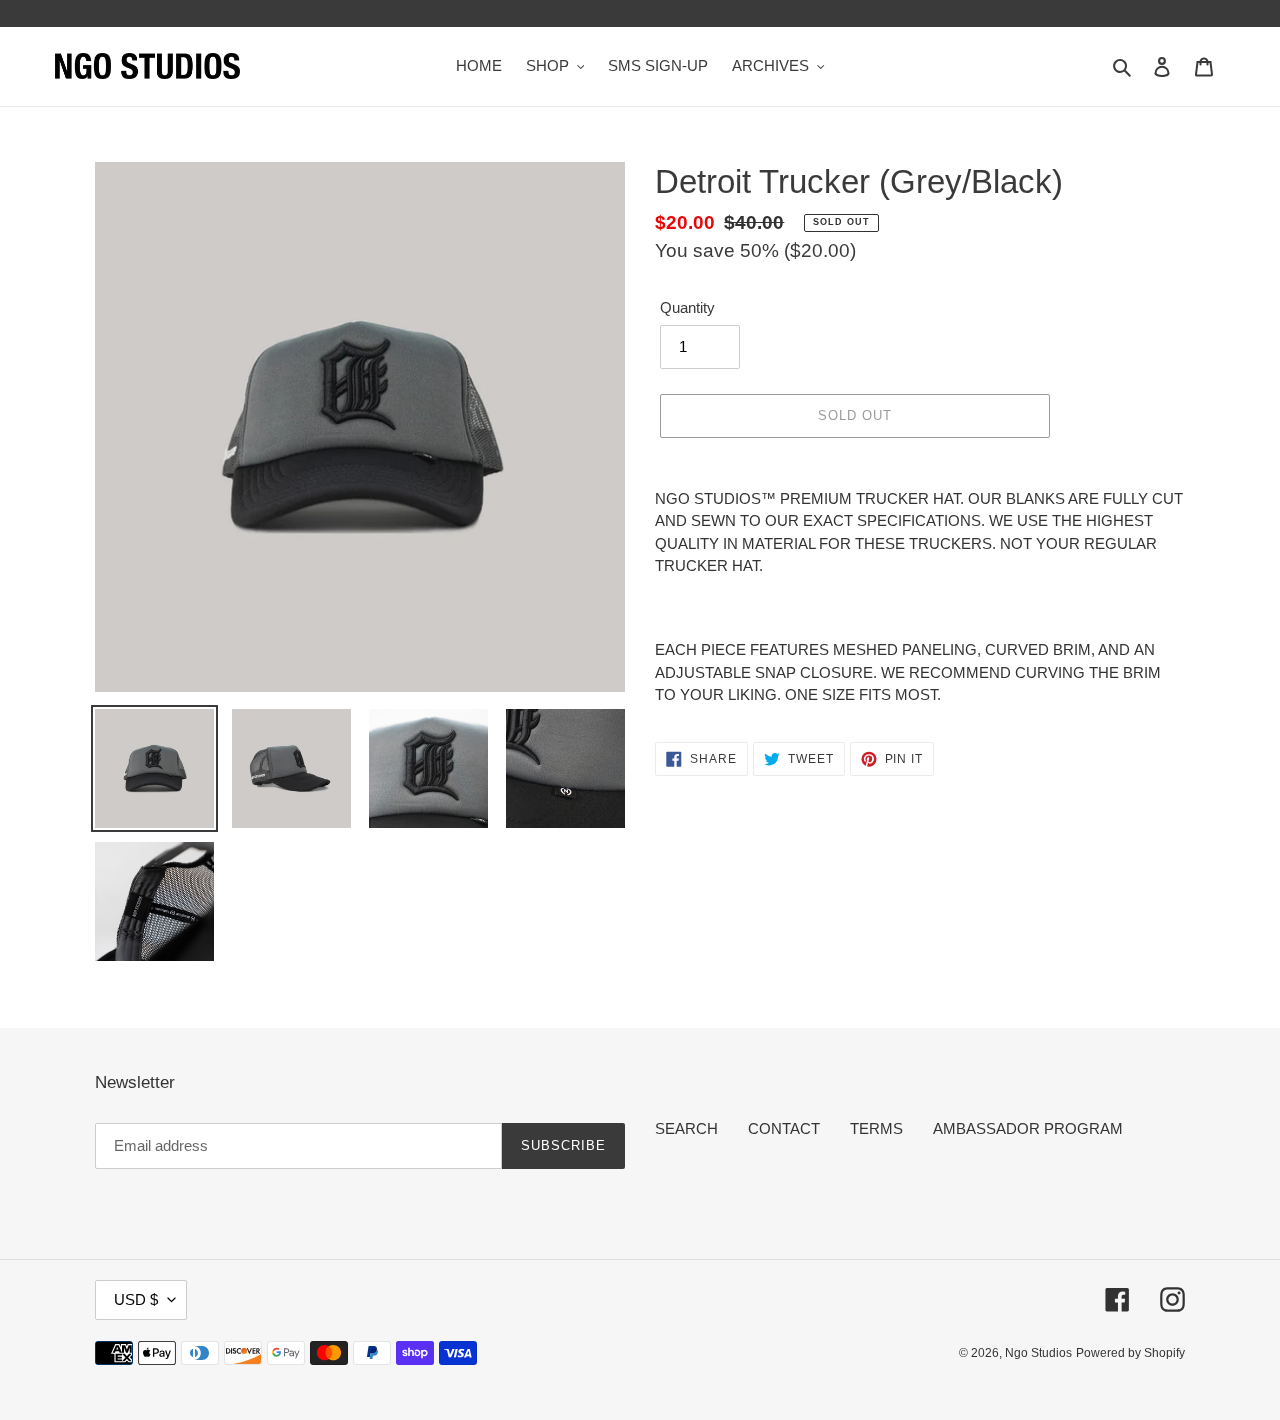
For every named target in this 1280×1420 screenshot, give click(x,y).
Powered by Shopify (1130, 1353)
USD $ (136, 1299)
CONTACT (784, 1128)
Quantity (687, 307)
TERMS (876, 1128)
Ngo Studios (1038, 1353)
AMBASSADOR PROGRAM (1028, 1128)
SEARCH (686, 1128)
